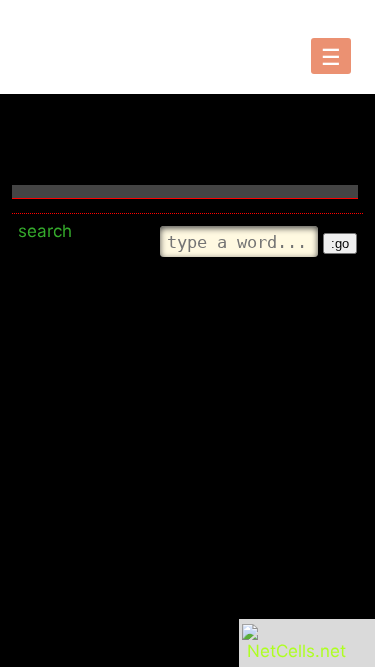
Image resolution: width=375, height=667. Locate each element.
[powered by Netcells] (296, 651)
